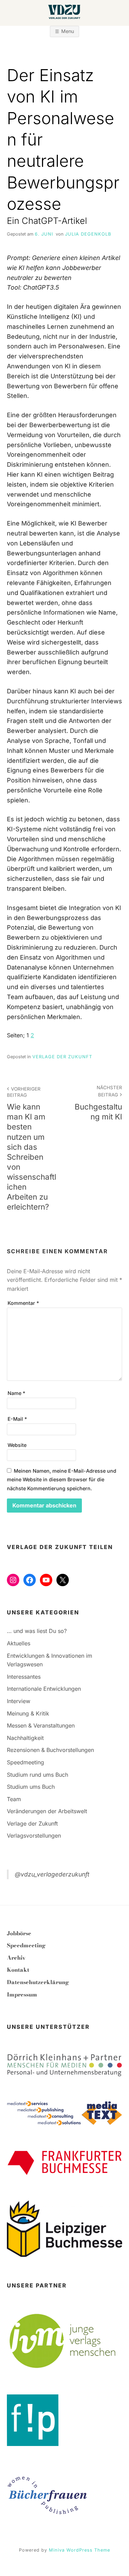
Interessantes (24, 1677)
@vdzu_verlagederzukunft (52, 1874)
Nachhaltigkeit (25, 1738)
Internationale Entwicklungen (44, 1689)
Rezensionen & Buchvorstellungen (50, 1750)
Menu (68, 31)
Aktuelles (19, 1643)
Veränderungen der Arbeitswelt (47, 1811)
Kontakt (18, 1970)
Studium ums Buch (31, 1787)
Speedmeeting (25, 1762)
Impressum (22, 1994)
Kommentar (23, 1303)
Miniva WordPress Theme (79, 2550)
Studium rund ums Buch (37, 1775)
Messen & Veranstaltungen (41, 1725)
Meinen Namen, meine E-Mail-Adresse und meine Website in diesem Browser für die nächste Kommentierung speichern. (62, 1480)
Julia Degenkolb (88, 234)
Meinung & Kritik (28, 1713)
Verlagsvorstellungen (34, 1836)
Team (14, 1799)
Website (17, 1445)
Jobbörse (19, 1933)
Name (16, 1393)
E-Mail (17, 1419)
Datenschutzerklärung (38, 1982)
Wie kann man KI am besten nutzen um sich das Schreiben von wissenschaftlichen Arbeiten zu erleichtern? (31, 1149)
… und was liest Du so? (37, 1631)
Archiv (16, 1958)
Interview (19, 1701)
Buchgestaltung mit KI (98, 1103)
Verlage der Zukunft (62, 1057)
